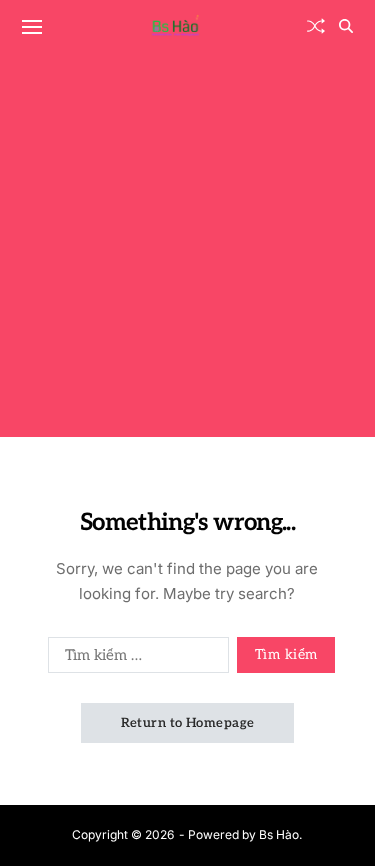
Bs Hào (279, 834)
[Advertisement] (187, 249)
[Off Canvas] (32, 27)
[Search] (346, 26)
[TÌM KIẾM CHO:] (134, 659)
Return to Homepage (188, 723)
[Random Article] (316, 26)
